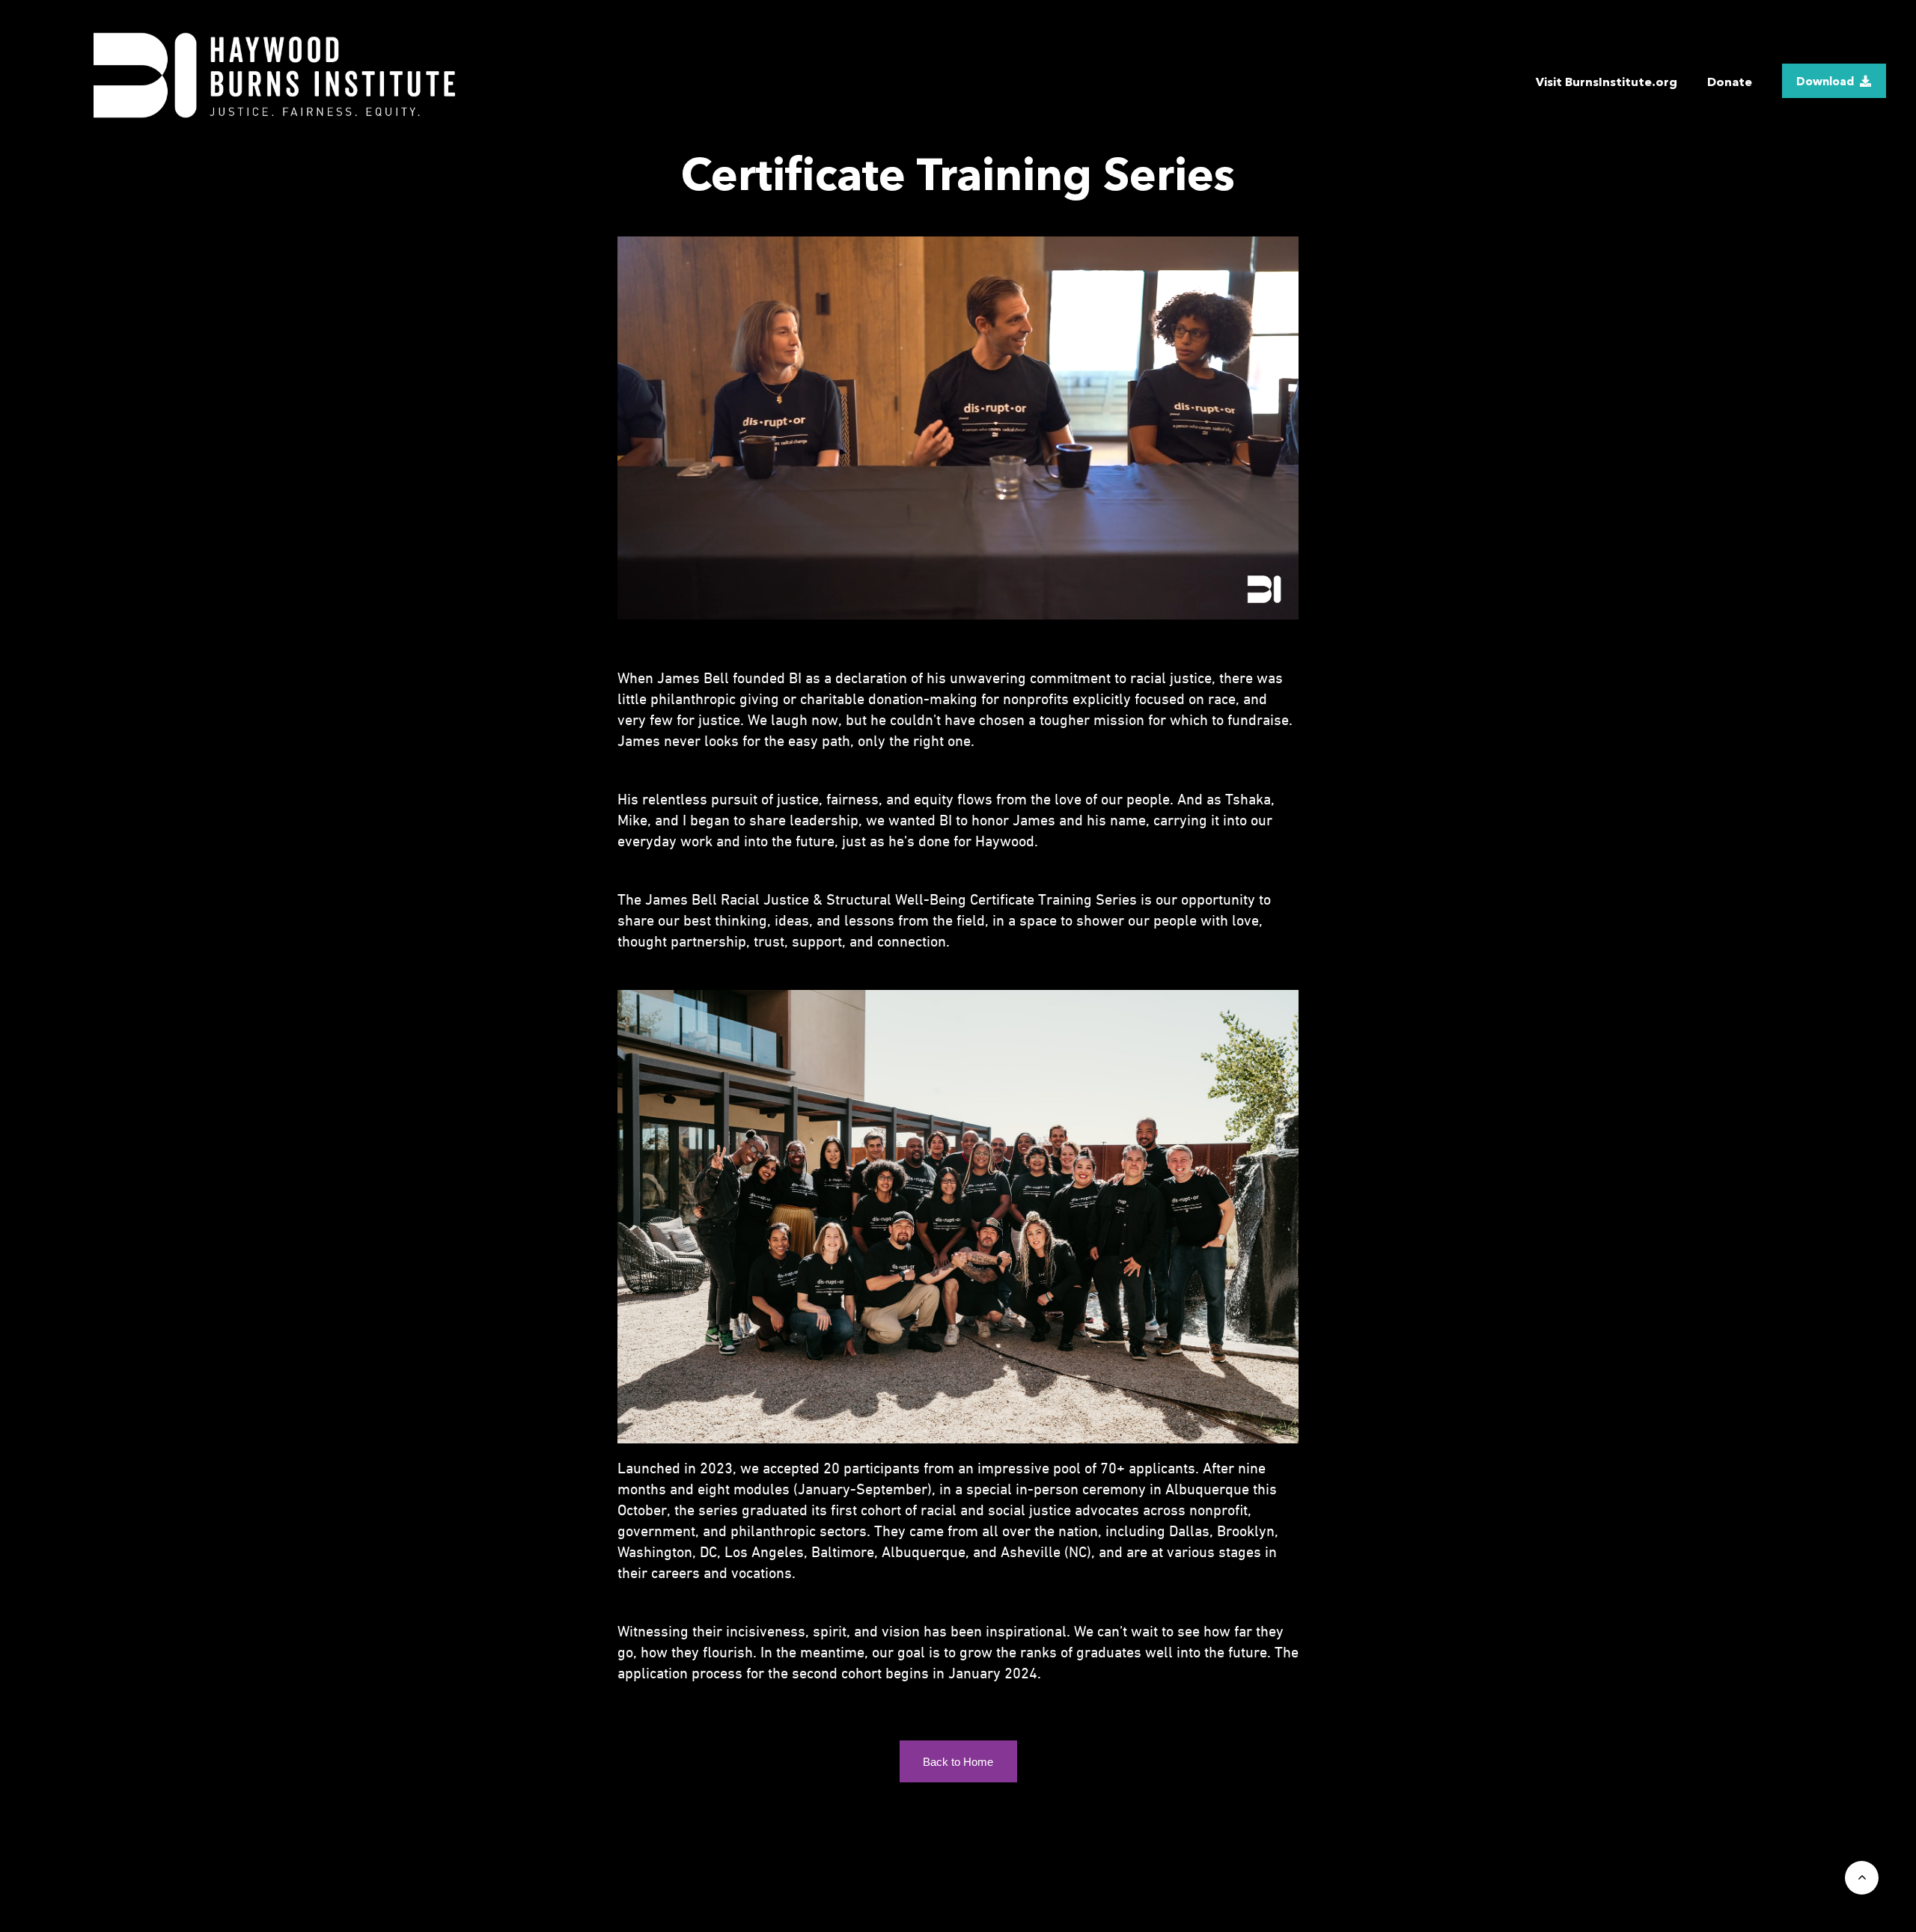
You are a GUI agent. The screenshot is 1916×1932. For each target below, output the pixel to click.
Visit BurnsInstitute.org (1607, 82)
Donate (1730, 82)
